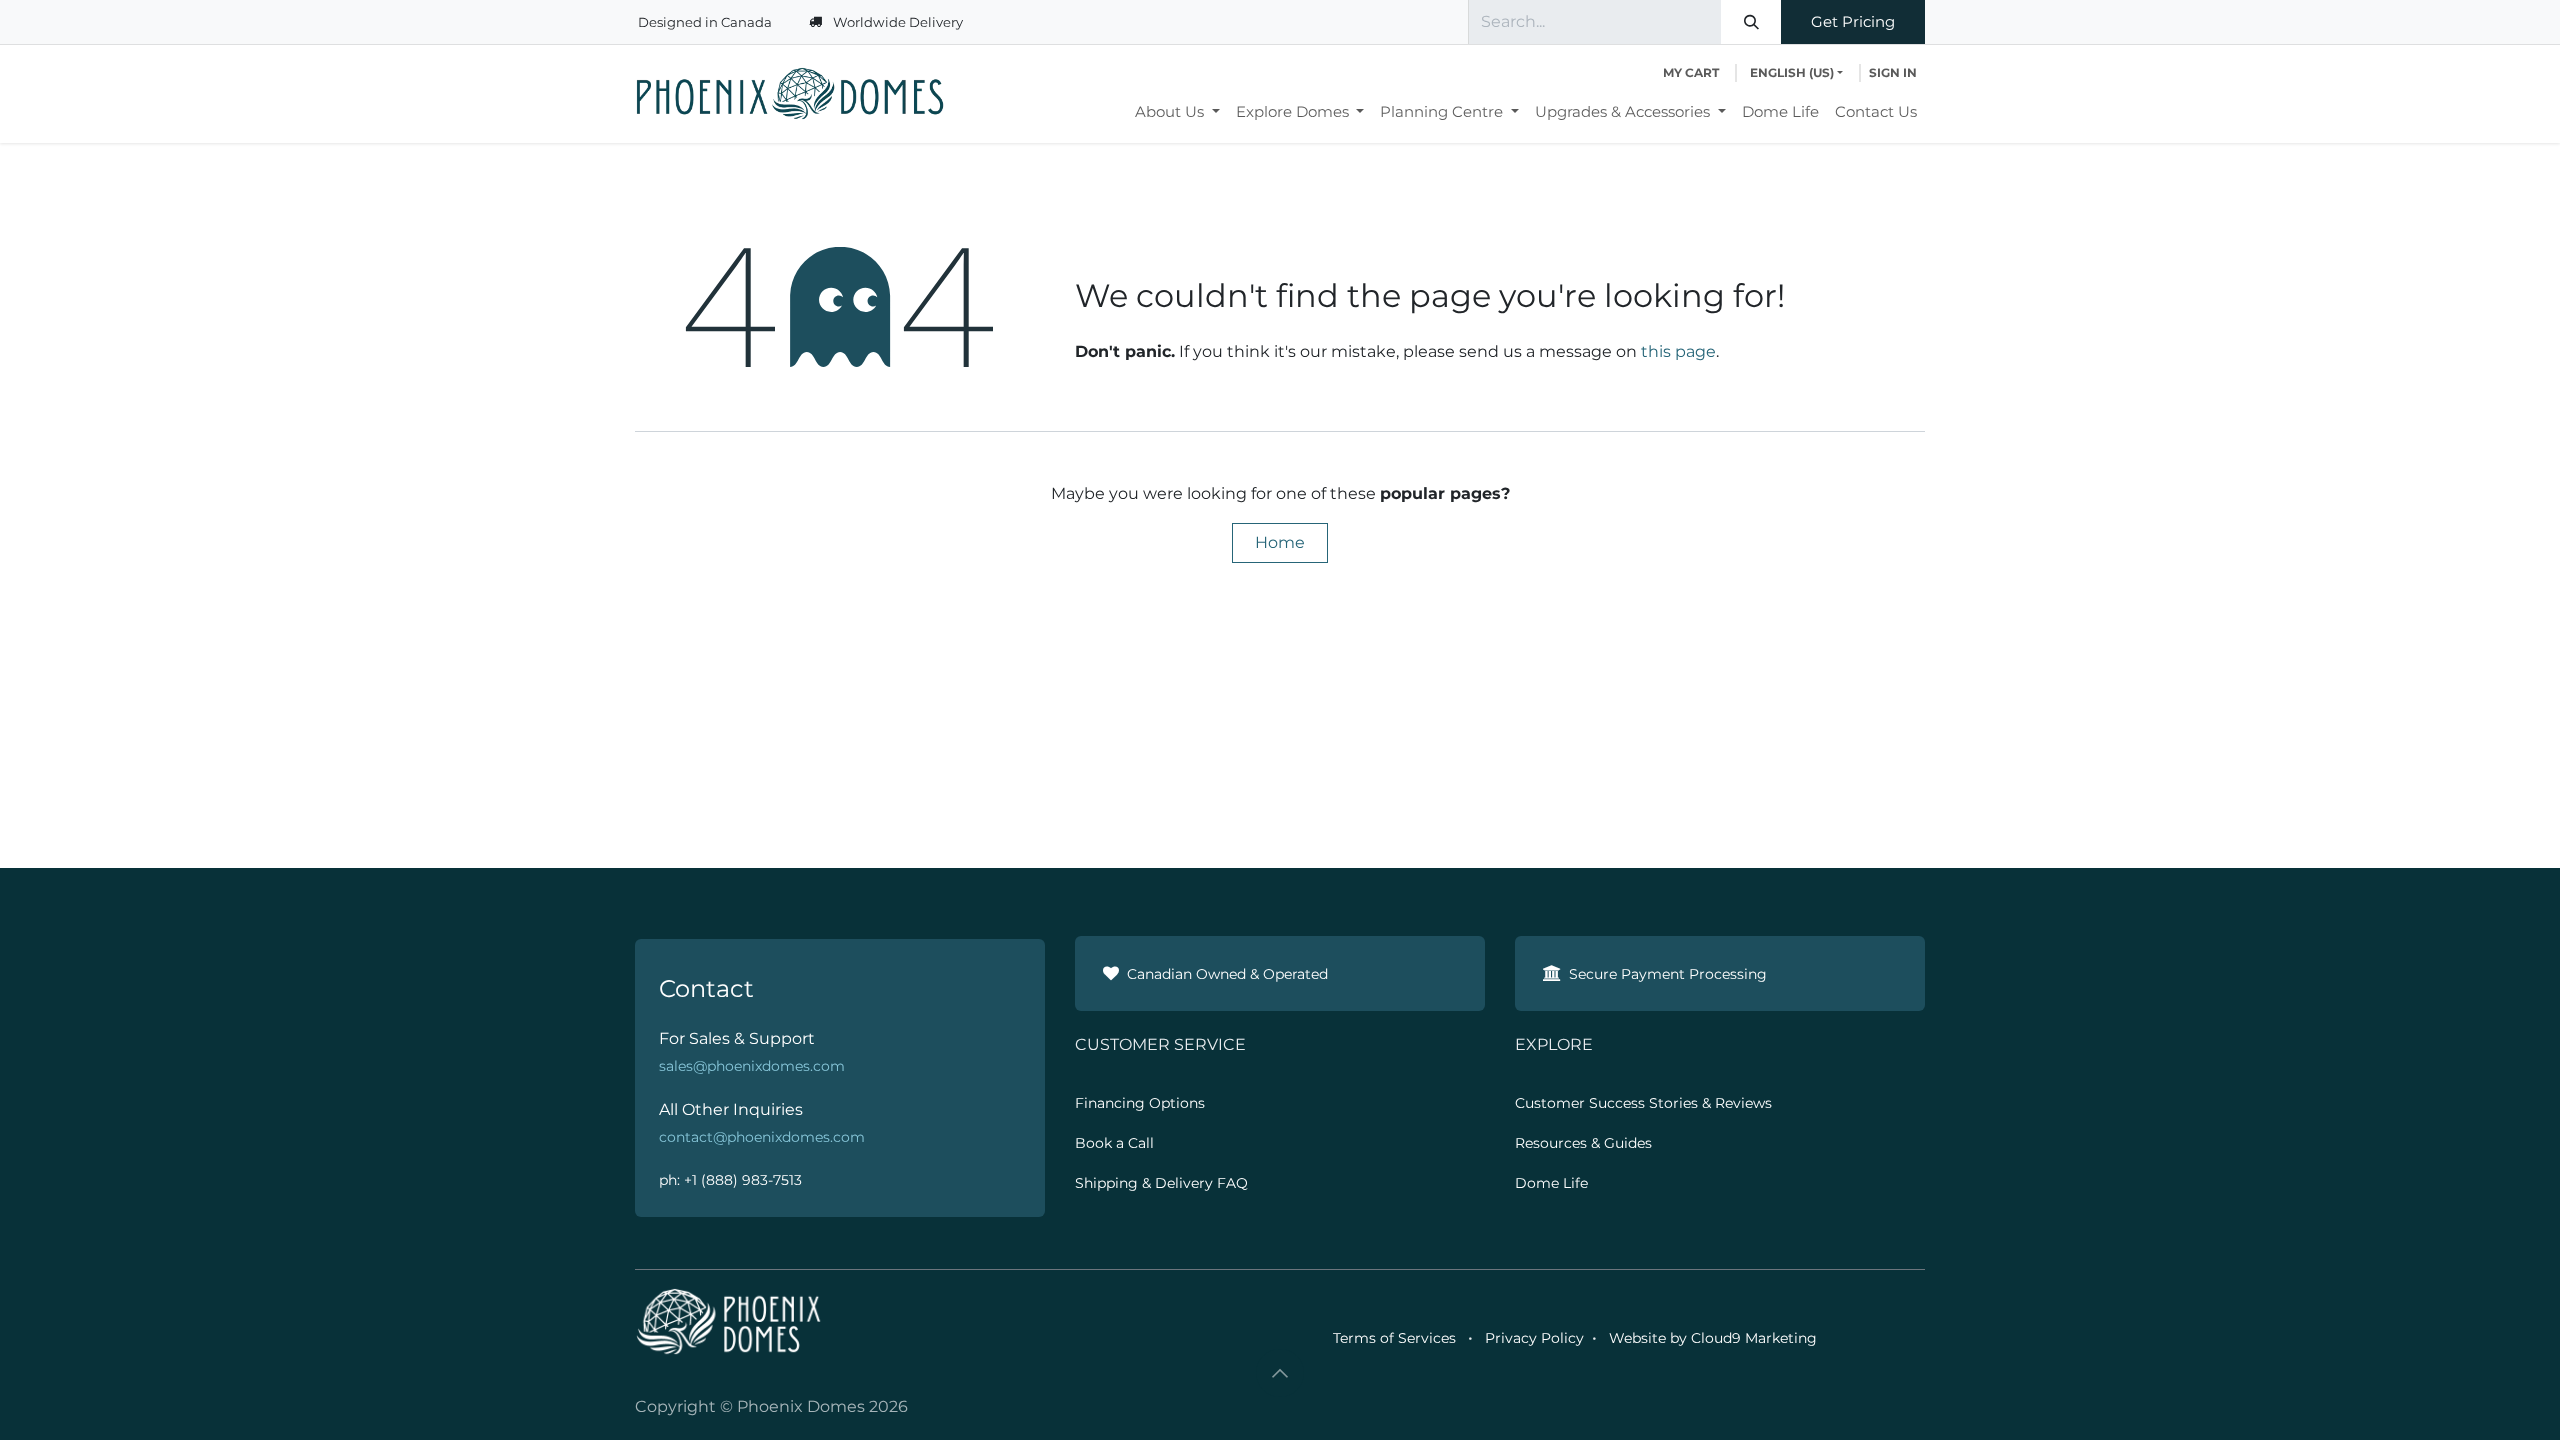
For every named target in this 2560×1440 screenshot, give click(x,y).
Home (1280, 542)
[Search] (1751, 22)
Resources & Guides (1583, 1143)
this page (1678, 351)
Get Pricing (1853, 21)
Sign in (1893, 72)
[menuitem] (1177, 112)
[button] (1280, 1373)
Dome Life (1551, 1183)
